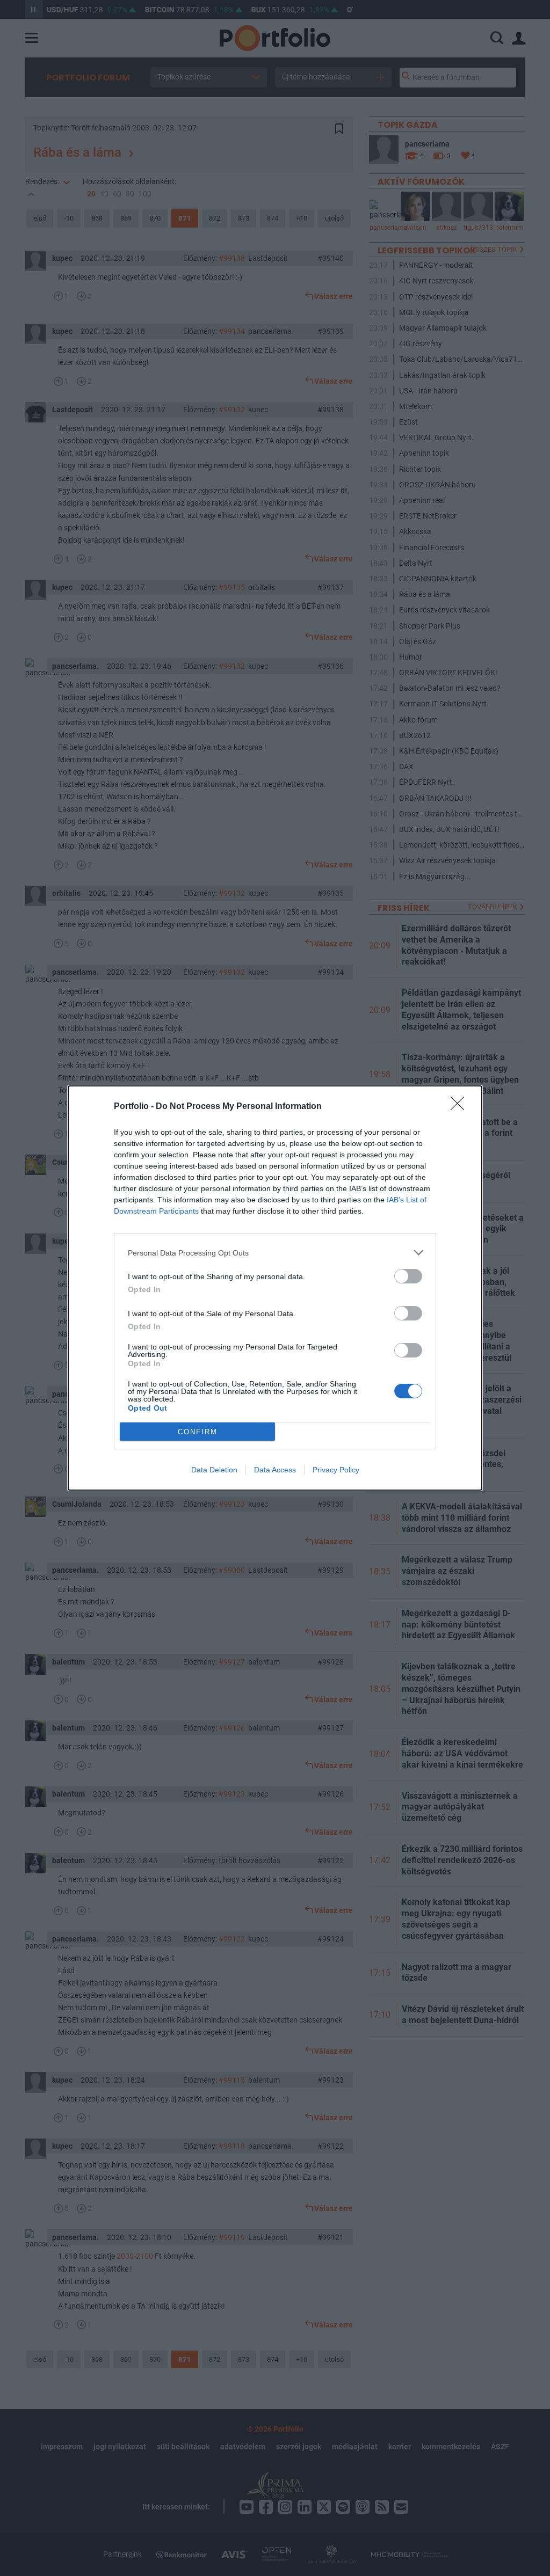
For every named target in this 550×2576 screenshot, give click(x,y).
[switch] (408, 1276)
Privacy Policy (336, 1470)
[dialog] (275, 1288)
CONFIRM (198, 1432)
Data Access (275, 1470)
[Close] (461, 1107)
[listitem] (275, 1253)
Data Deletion (214, 1470)
